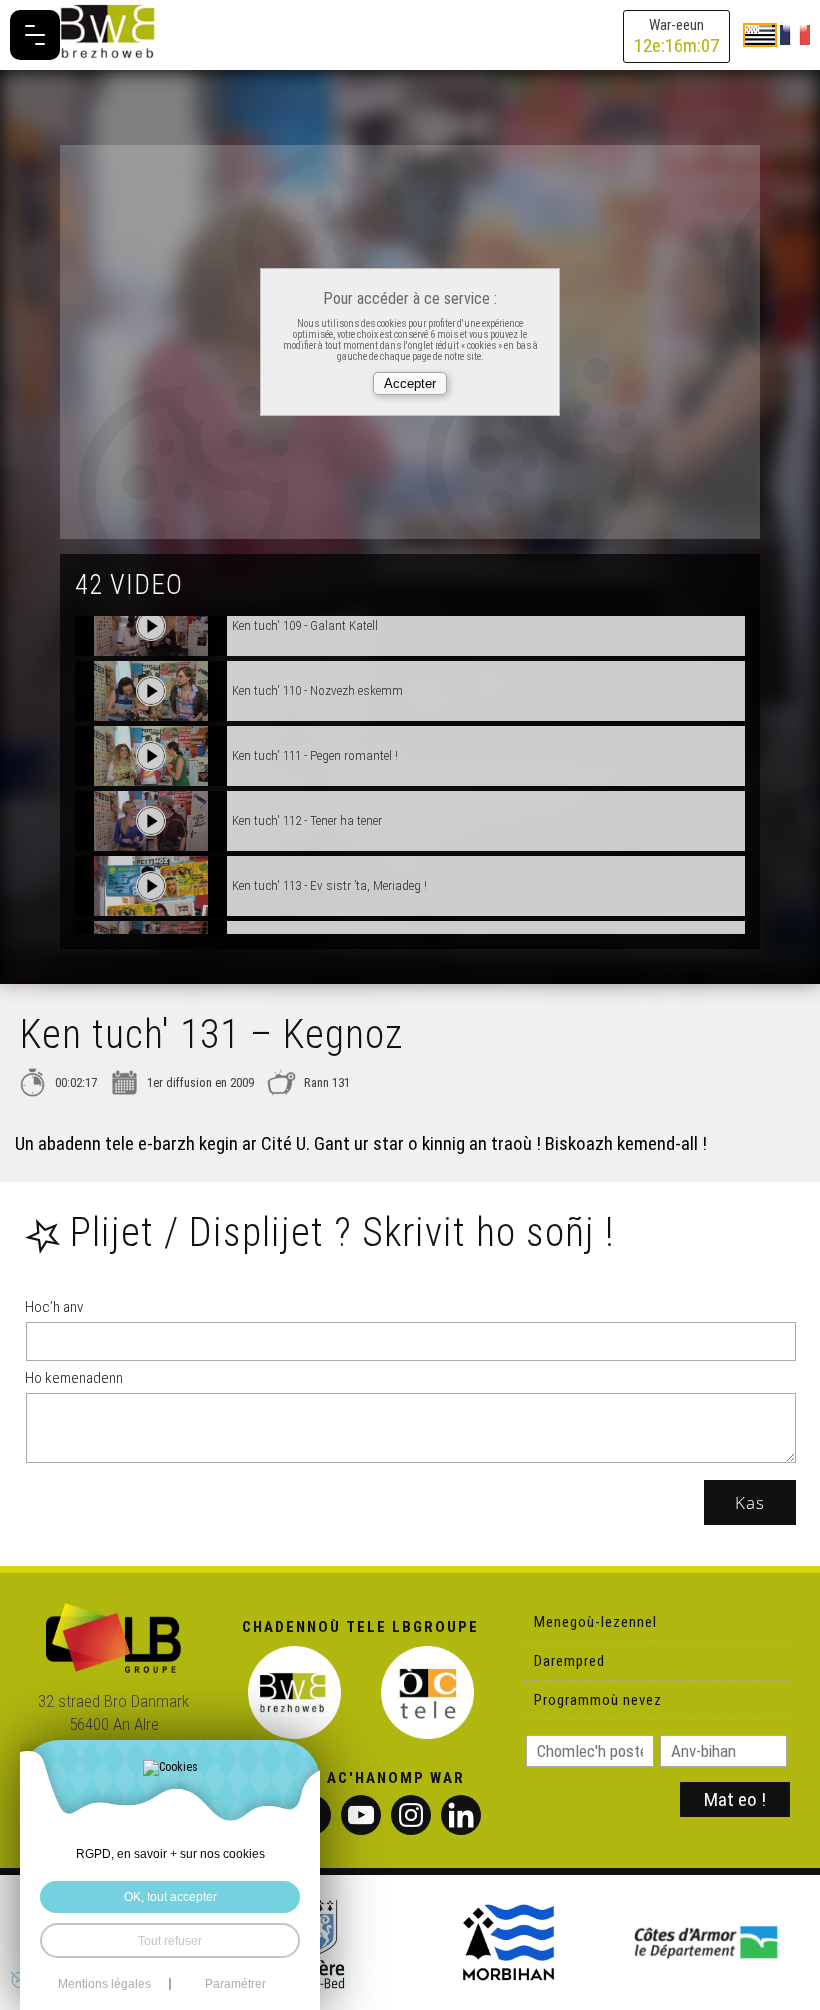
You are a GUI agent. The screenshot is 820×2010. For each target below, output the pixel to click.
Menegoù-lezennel (595, 1622)
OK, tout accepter (170, 1896)
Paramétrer (235, 1984)
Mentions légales (104, 1984)
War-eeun (676, 36)
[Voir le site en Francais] (795, 34)
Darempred (569, 1661)
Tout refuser (170, 1940)
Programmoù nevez (598, 1700)
